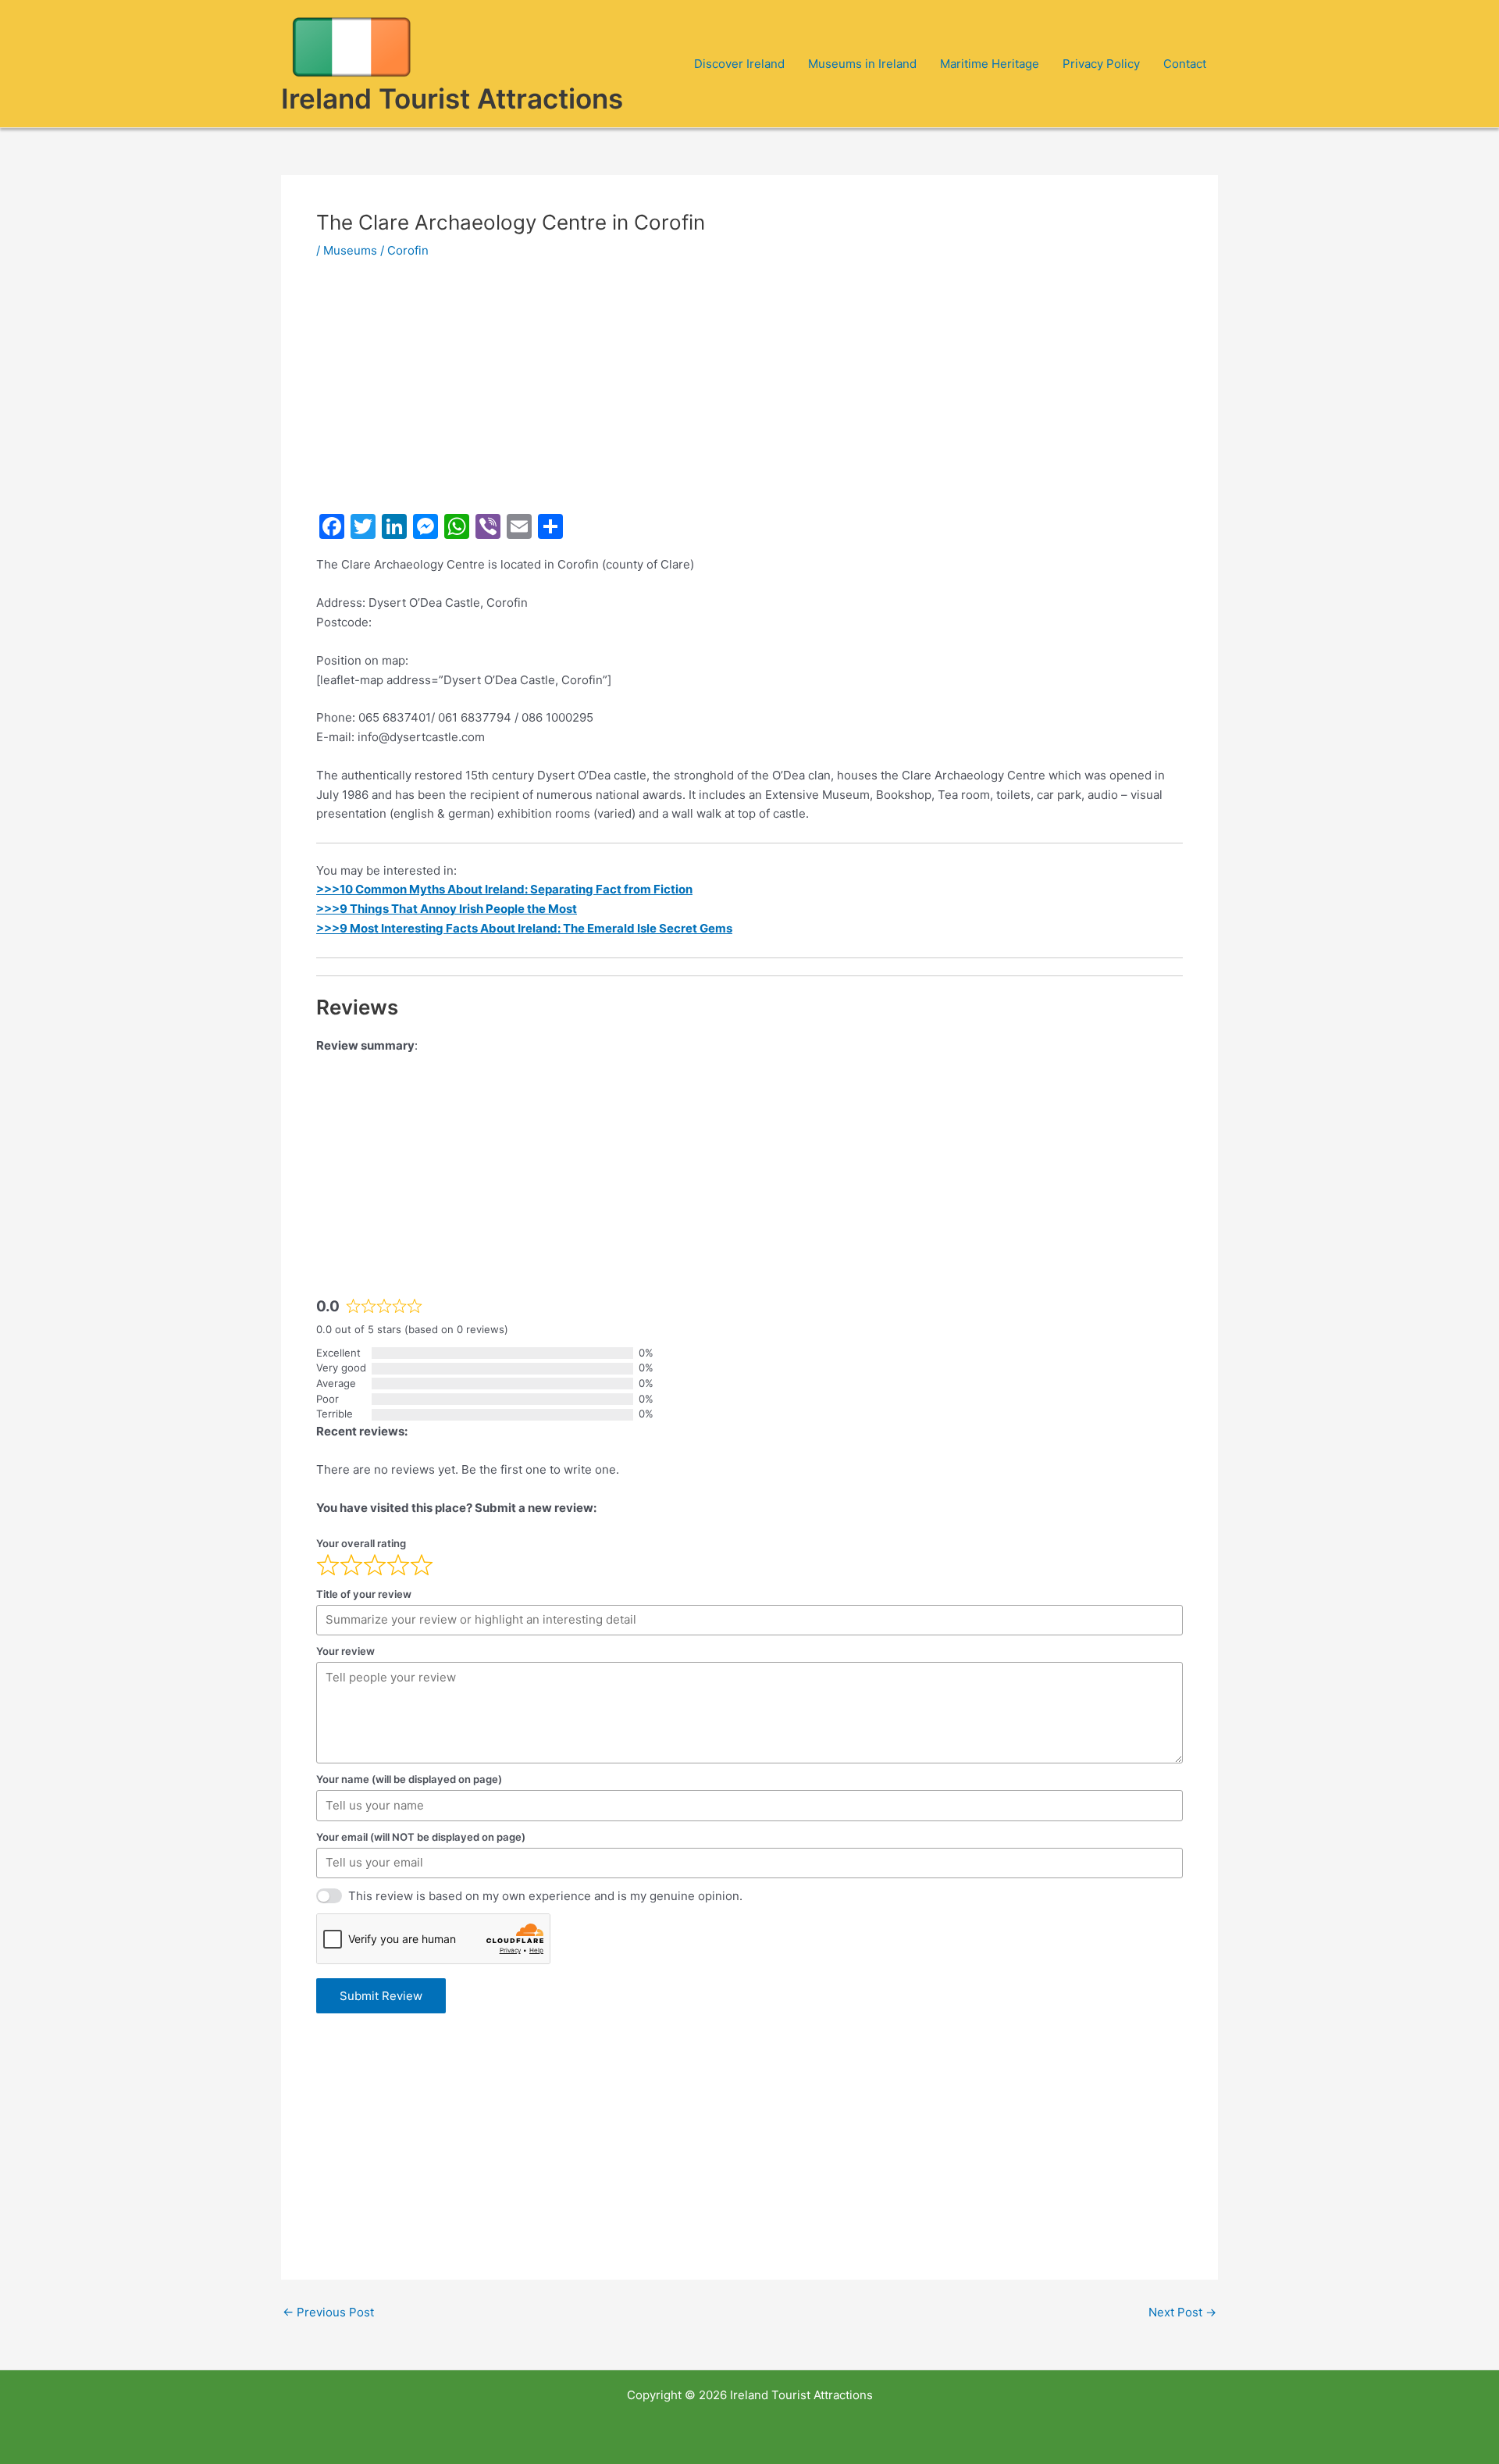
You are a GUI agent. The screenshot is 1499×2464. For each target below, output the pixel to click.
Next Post (1182, 2312)
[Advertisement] (749, 392)
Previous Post (328, 2312)
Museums (350, 250)
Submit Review (381, 1996)
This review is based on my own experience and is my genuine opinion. (545, 1896)
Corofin (408, 250)
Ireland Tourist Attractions (452, 98)
